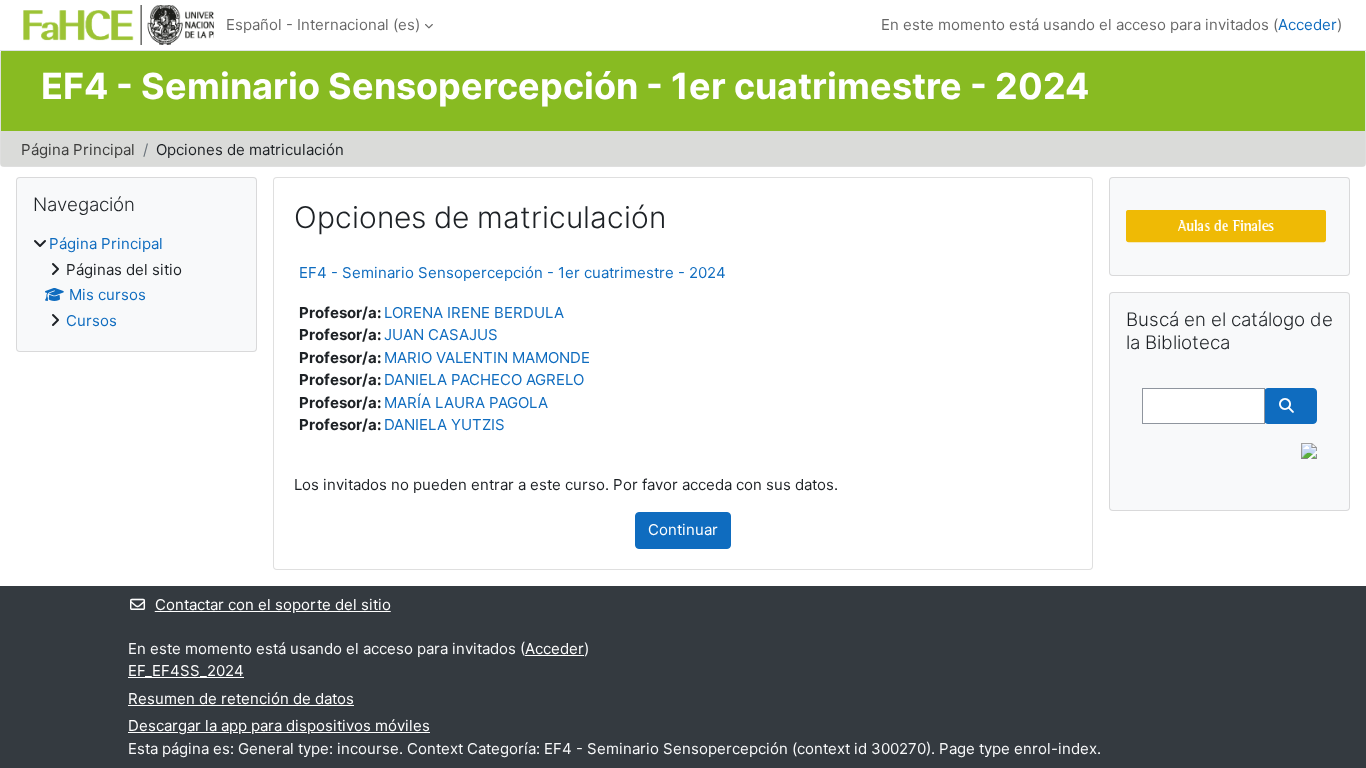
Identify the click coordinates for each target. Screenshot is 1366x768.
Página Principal (78, 149)
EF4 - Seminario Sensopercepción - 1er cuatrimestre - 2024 (512, 272)
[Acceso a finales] (1226, 224)
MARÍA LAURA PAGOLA (466, 402)
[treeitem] (136, 282)
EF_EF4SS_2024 (186, 670)
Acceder (1307, 24)
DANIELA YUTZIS (444, 424)
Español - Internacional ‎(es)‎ (323, 24)
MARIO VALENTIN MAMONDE (487, 357)
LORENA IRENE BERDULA (474, 312)
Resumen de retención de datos (241, 698)
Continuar (683, 529)
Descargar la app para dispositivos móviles (279, 725)
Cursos (91, 320)
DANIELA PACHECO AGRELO (484, 379)
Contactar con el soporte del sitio (273, 604)
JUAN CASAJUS (441, 334)
